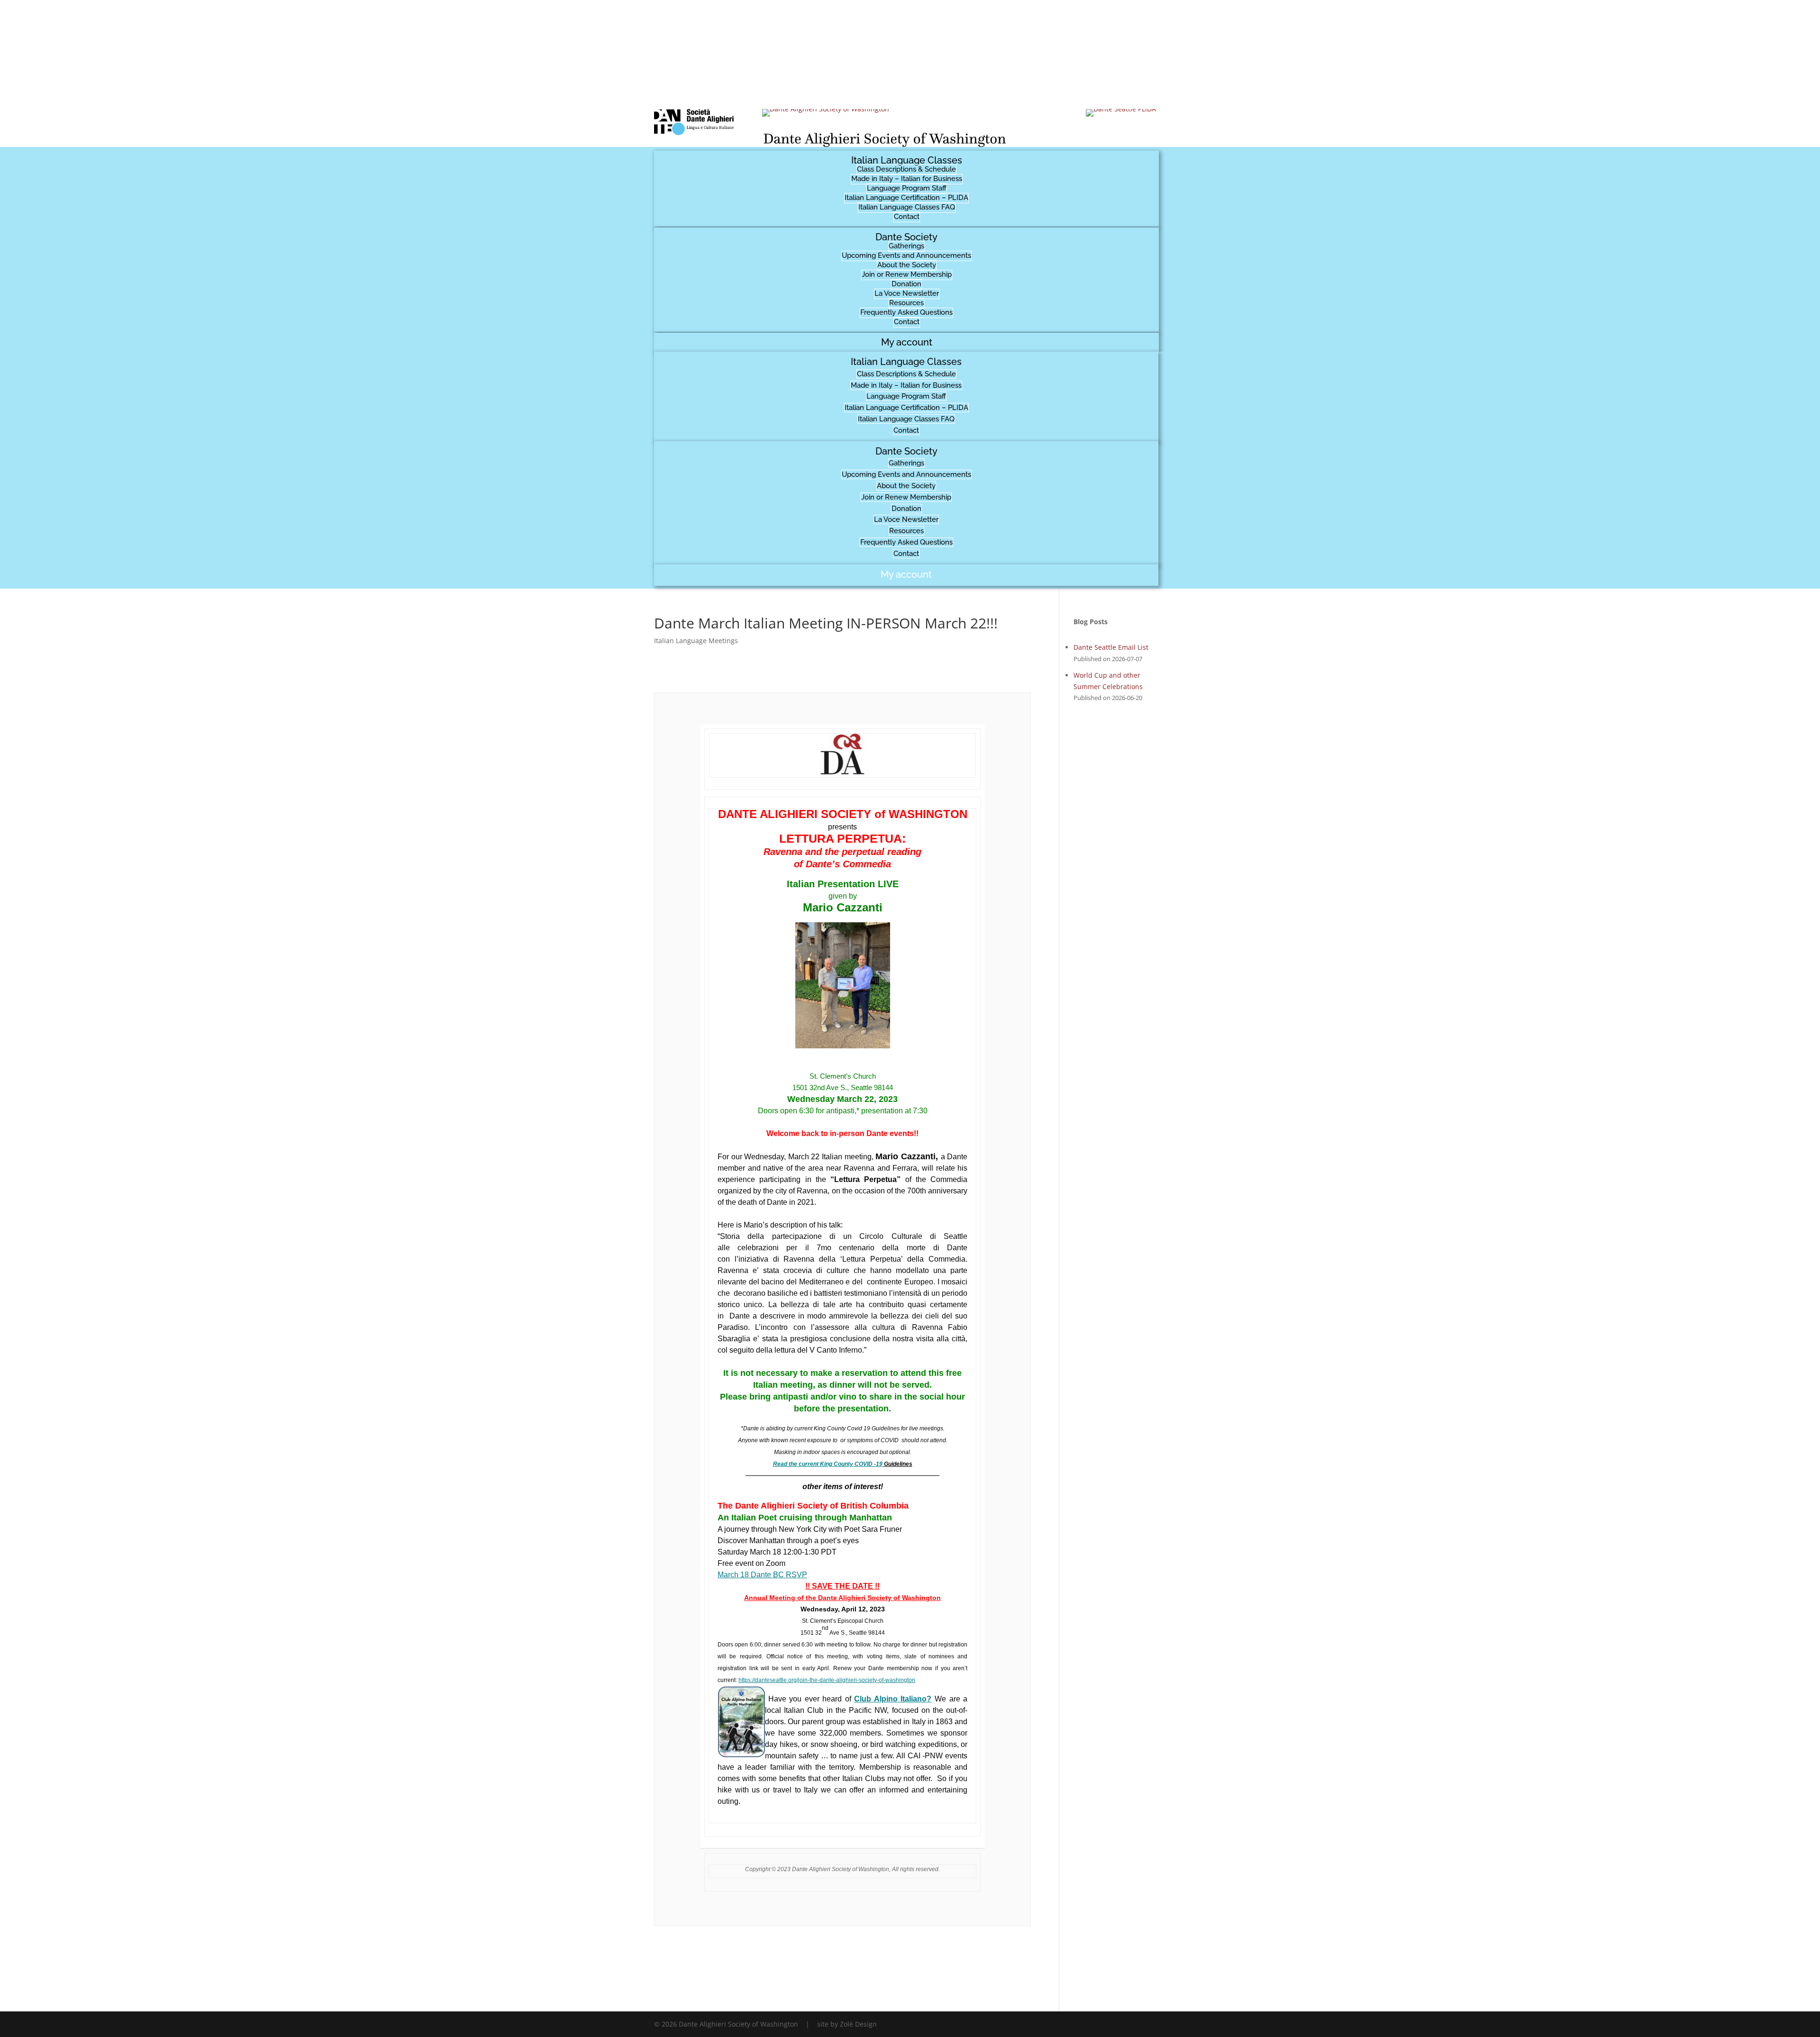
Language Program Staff (907, 188)
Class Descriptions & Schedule (906, 169)
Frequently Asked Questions (906, 312)
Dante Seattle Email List (1111, 647)
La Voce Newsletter (907, 293)
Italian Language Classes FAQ (907, 207)
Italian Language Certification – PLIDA (906, 198)
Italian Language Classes (907, 160)
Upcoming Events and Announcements (906, 255)
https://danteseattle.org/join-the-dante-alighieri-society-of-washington (827, 1680)
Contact (907, 217)
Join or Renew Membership (907, 274)
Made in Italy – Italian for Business (907, 179)
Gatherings (906, 246)
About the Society (907, 265)
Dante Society (906, 237)
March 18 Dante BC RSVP (762, 1575)
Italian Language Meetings (696, 641)
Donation (906, 284)
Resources (906, 303)
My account (907, 342)
